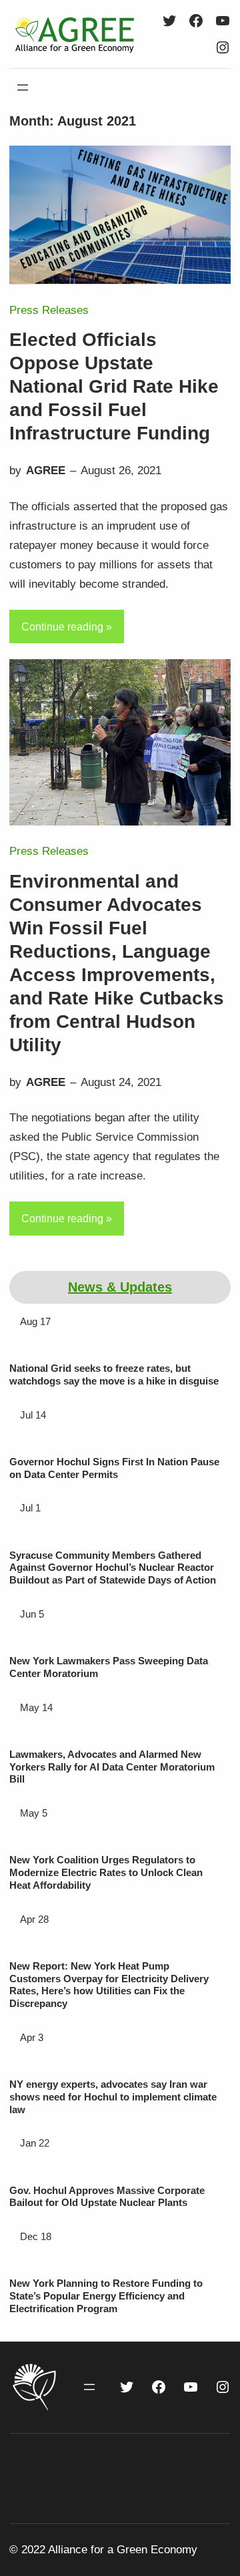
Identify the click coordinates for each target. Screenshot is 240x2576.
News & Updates (120, 1287)
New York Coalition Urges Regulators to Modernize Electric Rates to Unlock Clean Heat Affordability (106, 1872)
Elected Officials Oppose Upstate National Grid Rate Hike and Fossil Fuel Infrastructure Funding (114, 386)
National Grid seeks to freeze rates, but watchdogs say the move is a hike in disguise (114, 1374)
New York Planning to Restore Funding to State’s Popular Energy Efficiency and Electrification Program (106, 2296)
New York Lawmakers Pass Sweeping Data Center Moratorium (109, 1667)
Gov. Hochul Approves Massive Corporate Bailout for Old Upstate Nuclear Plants (107, 2197)
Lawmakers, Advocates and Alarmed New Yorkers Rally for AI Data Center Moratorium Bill (112, 1767)
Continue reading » (67, 627)
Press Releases (49, 310)
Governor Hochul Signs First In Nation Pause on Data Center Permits (114, 1468)
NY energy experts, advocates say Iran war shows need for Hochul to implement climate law (113, 2097)
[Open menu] (23, 87)
